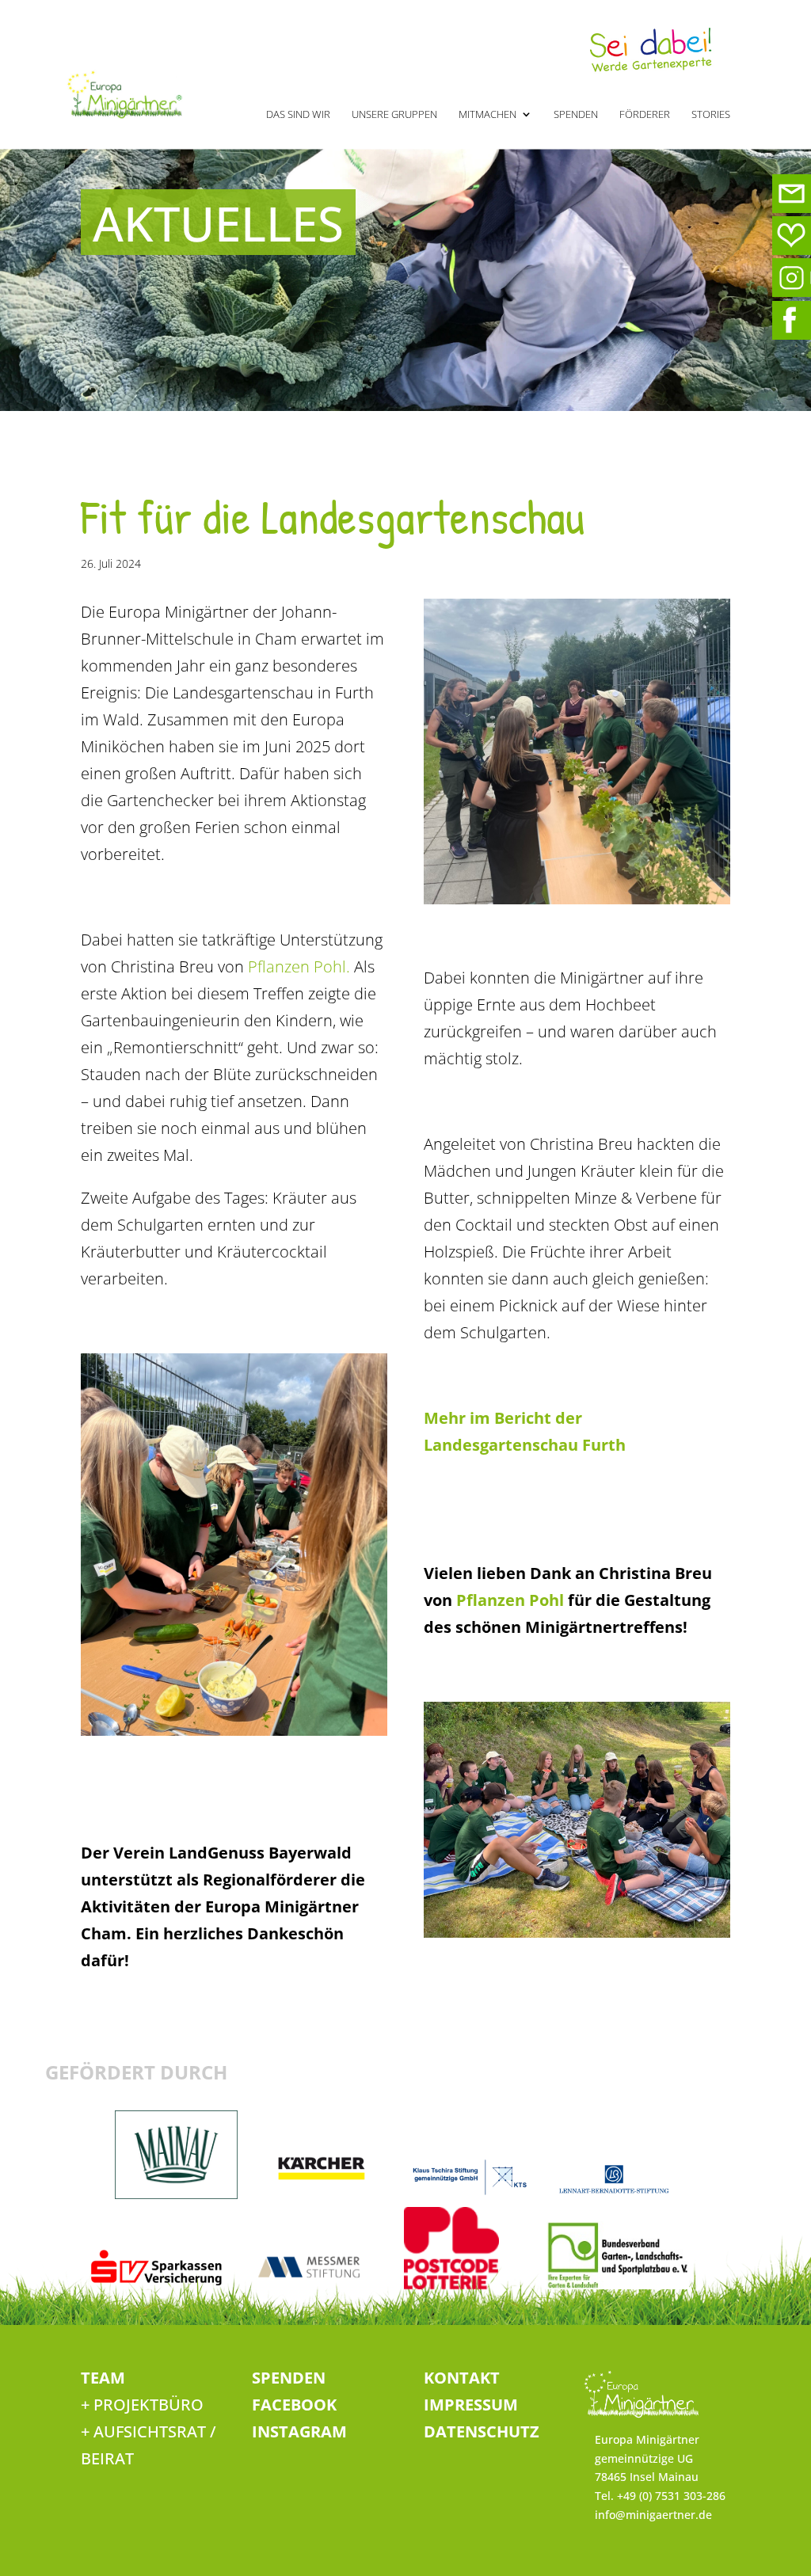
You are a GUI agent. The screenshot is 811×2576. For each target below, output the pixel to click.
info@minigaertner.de (653, 2515)
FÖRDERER (645, 115)
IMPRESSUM (471, 2405)
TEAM (103, 2378)
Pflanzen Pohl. (297, 966)
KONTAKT (462, 2378)
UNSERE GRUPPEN (394, 115)
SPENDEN (576, 115)
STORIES (711, 115)
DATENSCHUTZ (482, 2431)
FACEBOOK (294, 2405)
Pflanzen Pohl (508, 1600)
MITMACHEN (487, 115)
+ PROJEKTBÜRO (142, 2405)
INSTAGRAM (299, 2431)
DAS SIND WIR (298, 115)
